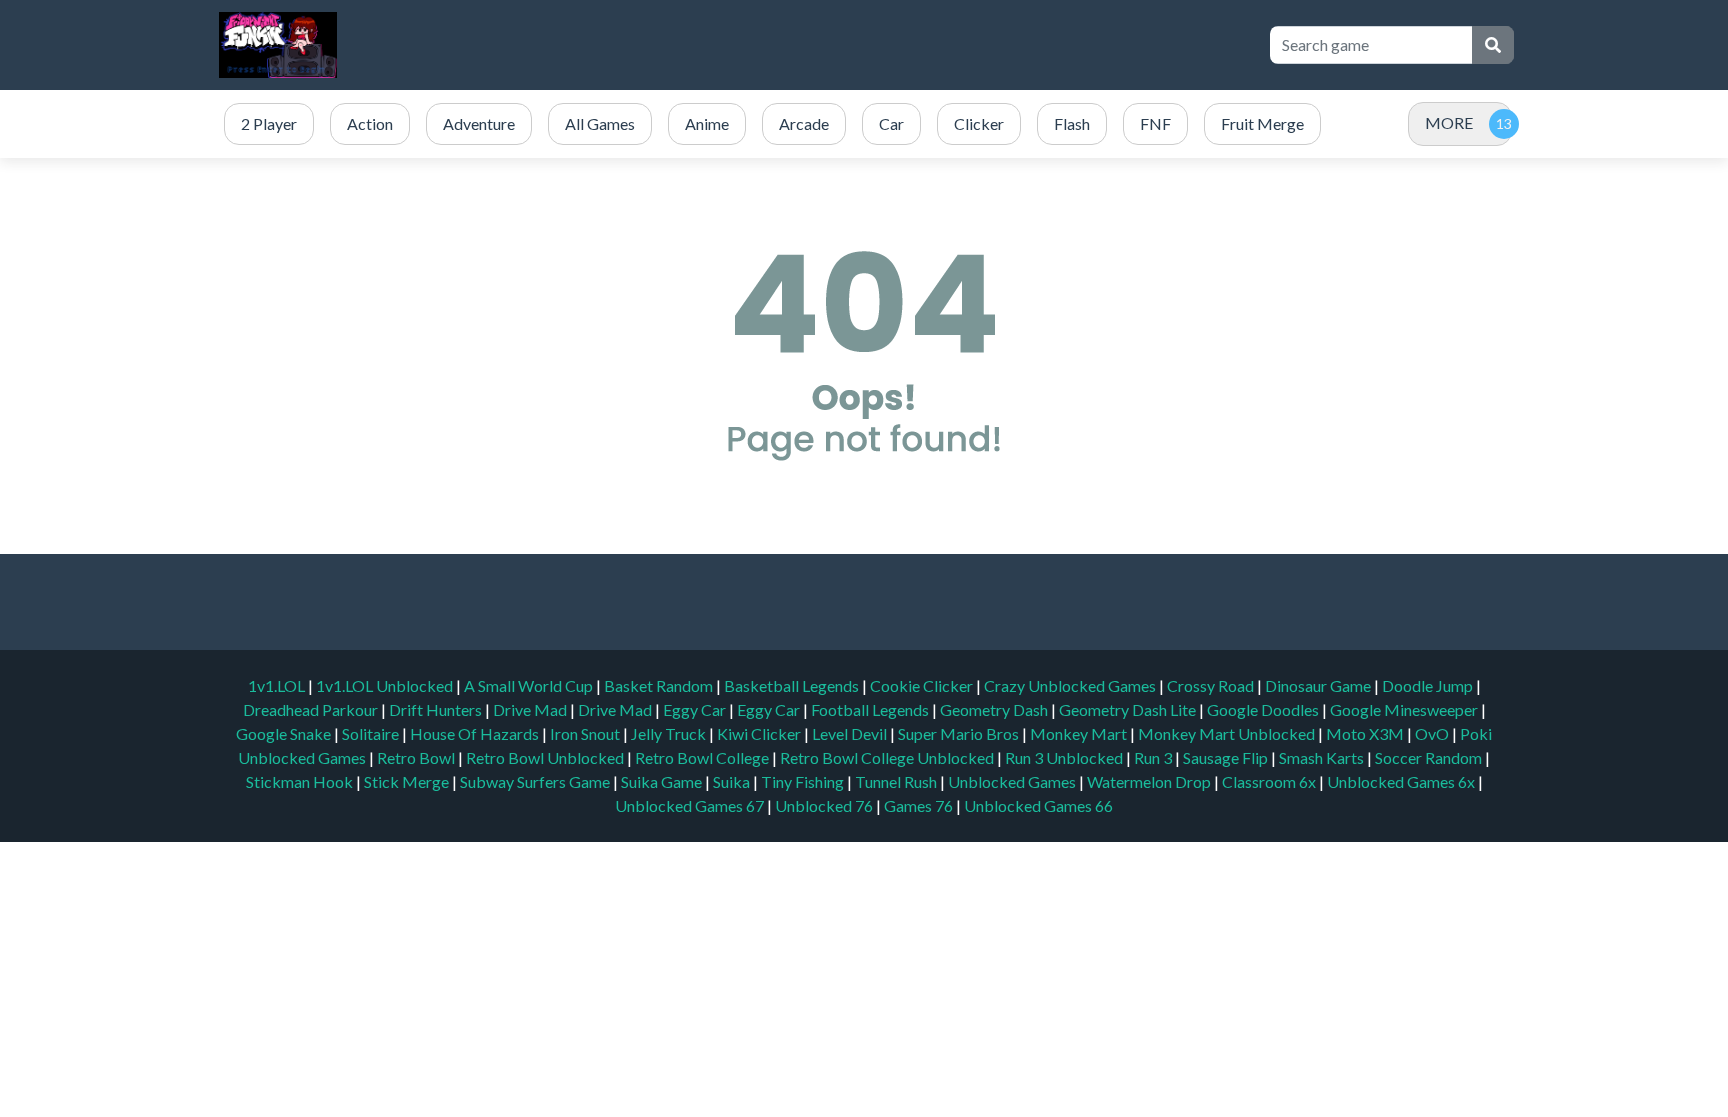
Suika (733, 781)
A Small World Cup (530, 685)
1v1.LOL (278, 685)
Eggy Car (696, 709)
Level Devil (851, 733)
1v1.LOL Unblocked (386, 685)
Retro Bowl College (703, 757)
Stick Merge (408, 781)
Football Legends (871, 709)
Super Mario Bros (960, 733)
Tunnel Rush (897, 781)
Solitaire (372, 733)
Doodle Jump (1429, 685)
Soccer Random (1430, 757)
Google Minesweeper (1405, 709)
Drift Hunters (437, 709)
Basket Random (660, 685)
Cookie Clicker (923, 685)
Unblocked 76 (824, 805)
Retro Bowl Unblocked (546, 757)
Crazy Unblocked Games (1071, 685)
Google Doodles (1264, 709)
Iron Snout (586, 733)
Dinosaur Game (1319, 685)
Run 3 (1154, 757)
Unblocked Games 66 (1038, 805)
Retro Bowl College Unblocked (888, 757)
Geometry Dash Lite (1129, 709)
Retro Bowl (417, 757)
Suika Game (663, 781)
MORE (1449, 122)
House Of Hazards (476, 733)
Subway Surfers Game (536, 781)
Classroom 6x (1269, 781)
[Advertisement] (886, 45)
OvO (1433, 733)
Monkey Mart (1080, 733)
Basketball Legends (793, 685)
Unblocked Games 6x (1401, 781)
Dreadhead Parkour (312, 709)
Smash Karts (1323, 757)
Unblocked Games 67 (689, 805)
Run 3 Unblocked (1065, 757)
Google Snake (285, 733)
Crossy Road (1212, 685)
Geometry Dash (995, 709)
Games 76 (918, 805)
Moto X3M (1366, 733)
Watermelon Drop (1150, 781)
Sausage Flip (1227, 757)
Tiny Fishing (804, 781)
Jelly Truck (670, 733)
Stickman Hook (301, 781)
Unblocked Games (1013, 781)
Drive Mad (531, 709)
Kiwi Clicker (760, 733)
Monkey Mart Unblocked (1228, 733)
